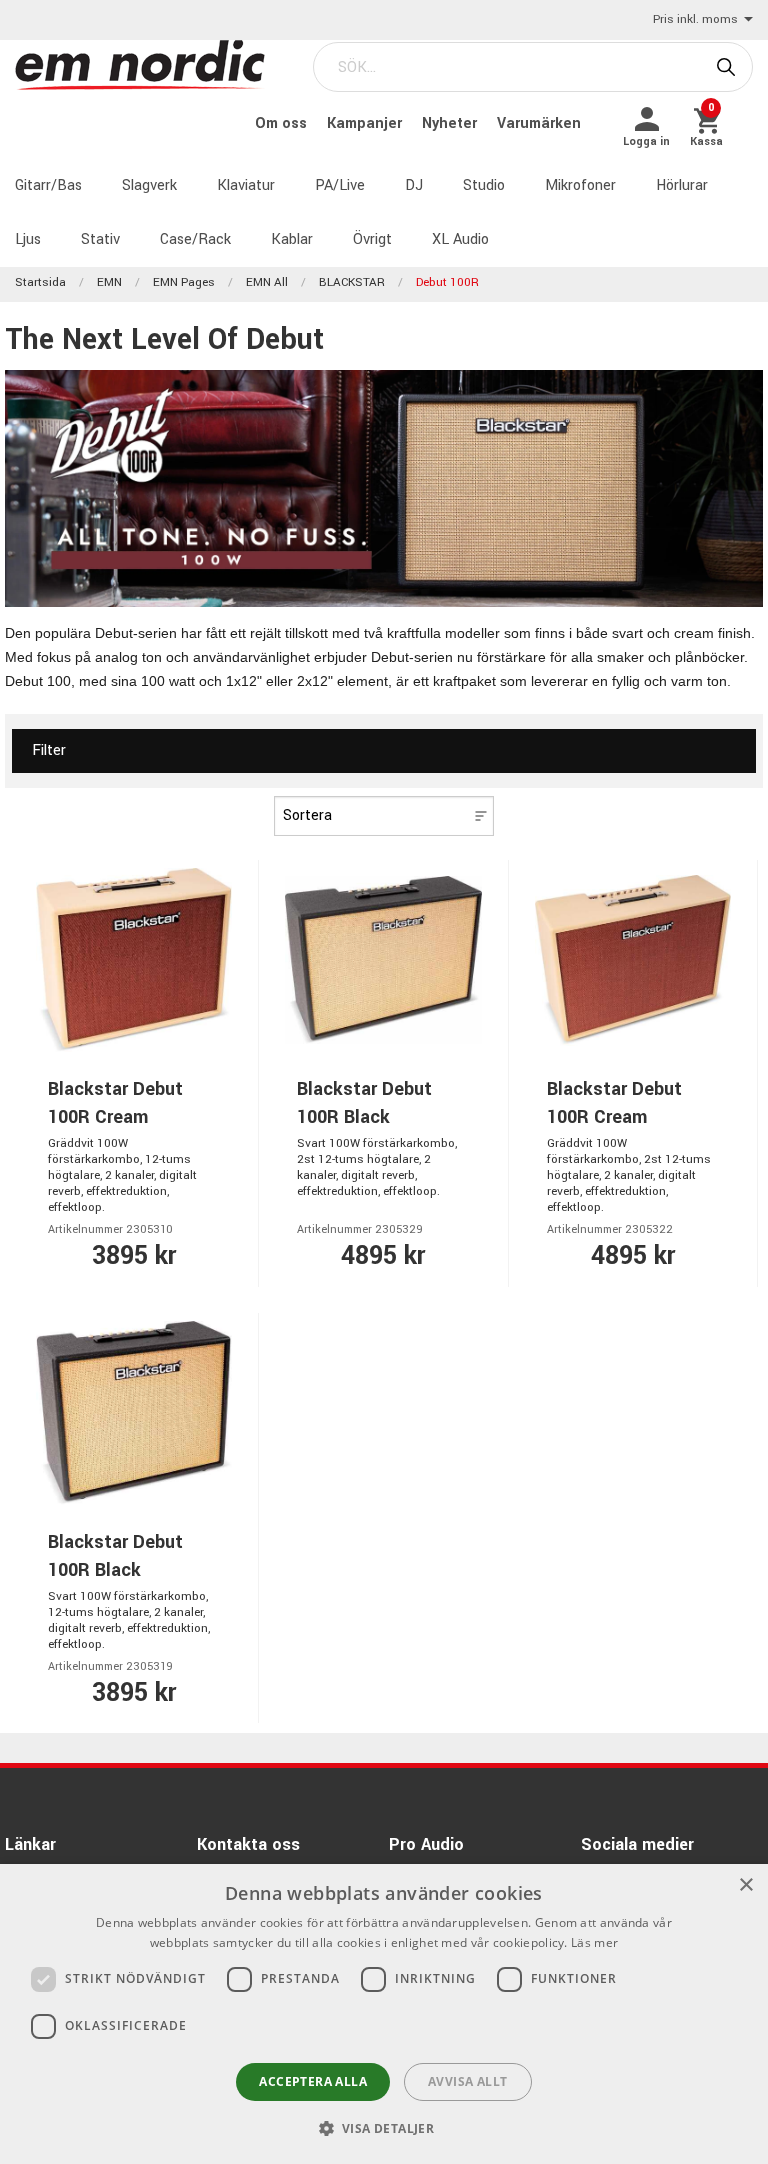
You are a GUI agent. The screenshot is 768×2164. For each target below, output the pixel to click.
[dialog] (384, 2014)
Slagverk (149, 185)
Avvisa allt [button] (467, 2081)
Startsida (40, 282)
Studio (484, 185)
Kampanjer (366, 123)
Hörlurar (682, 185)
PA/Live (340, 185)
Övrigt (372, 239)
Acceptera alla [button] (313, 2081)
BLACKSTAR (352, 282)
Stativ (100, 239)
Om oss (283, 123)
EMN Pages (184, 282)
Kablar (292, 239)
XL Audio (460, 239)
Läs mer (594, 1942)
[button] (384, 2128)
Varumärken (539, 123)
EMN (109, 282)
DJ (414, 185)
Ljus (28, 239)
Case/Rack (195, 239)
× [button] (745, 1885)
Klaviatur (246, 185)
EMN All (267, 282)
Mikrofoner (580, 185)
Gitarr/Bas (48, 185)
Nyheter (451, 123)
